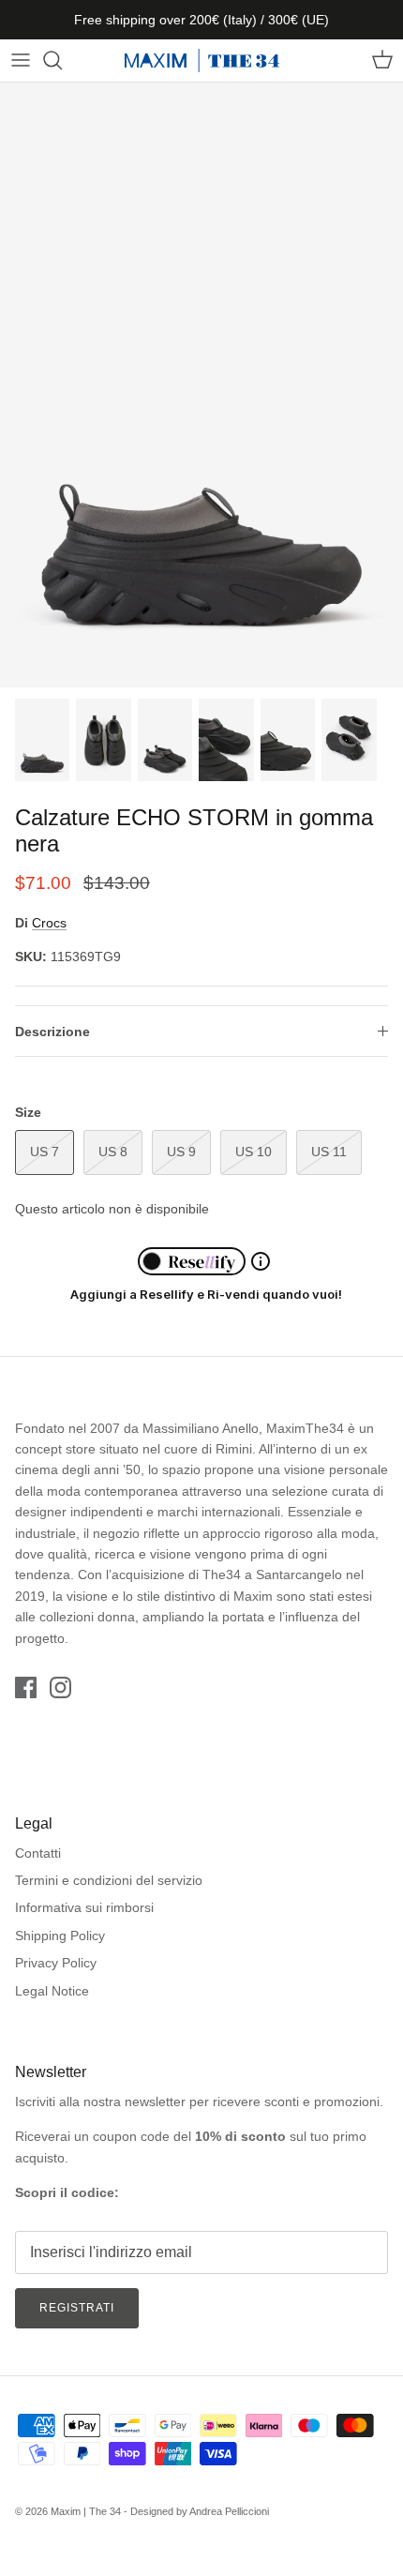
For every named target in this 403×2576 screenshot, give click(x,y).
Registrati (77, 2308)
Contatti (38, 1853)
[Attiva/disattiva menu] (21, 60)
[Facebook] (26, 1687)
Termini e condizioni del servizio (109, 1880)
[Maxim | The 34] (202, 60)
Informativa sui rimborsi (84, 1907)
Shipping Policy (60, 1936)
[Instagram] (60, 1687)
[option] (201, 385)
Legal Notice (52, 1991)
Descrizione (52, 1032)
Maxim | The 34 (86, 2511)
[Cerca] (62, 60)
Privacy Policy (56, 1963)
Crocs (49, 923)
